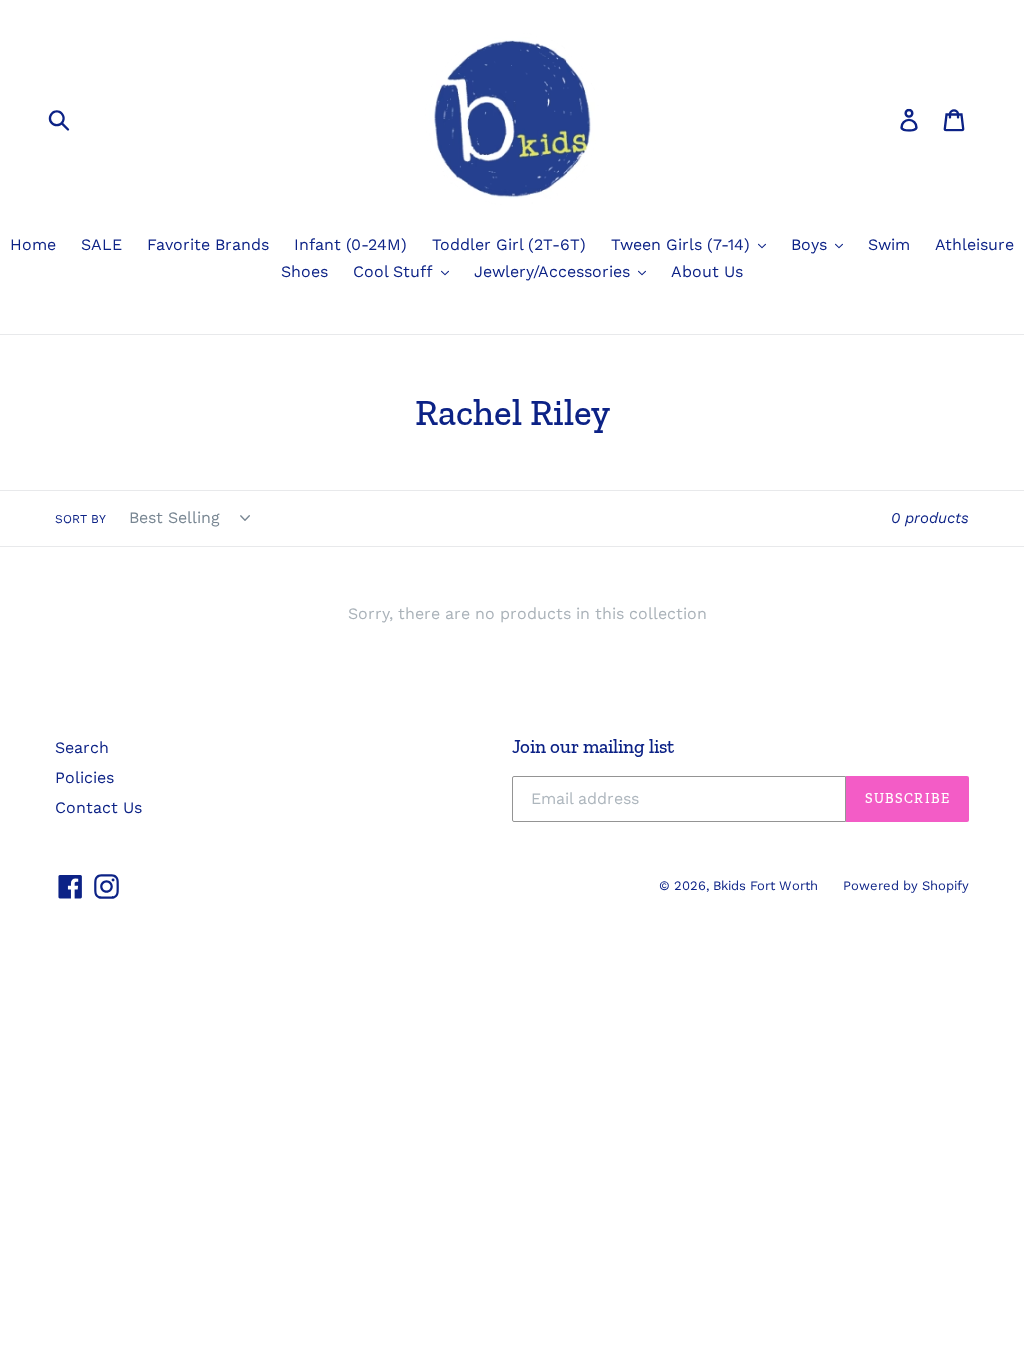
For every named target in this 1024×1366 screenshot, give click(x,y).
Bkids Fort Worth (765, 885)
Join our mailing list (593, 747)
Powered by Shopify (906, 885)
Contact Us (98, 807)
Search (82, 747)
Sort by (80, 519)
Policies (84, 777)
